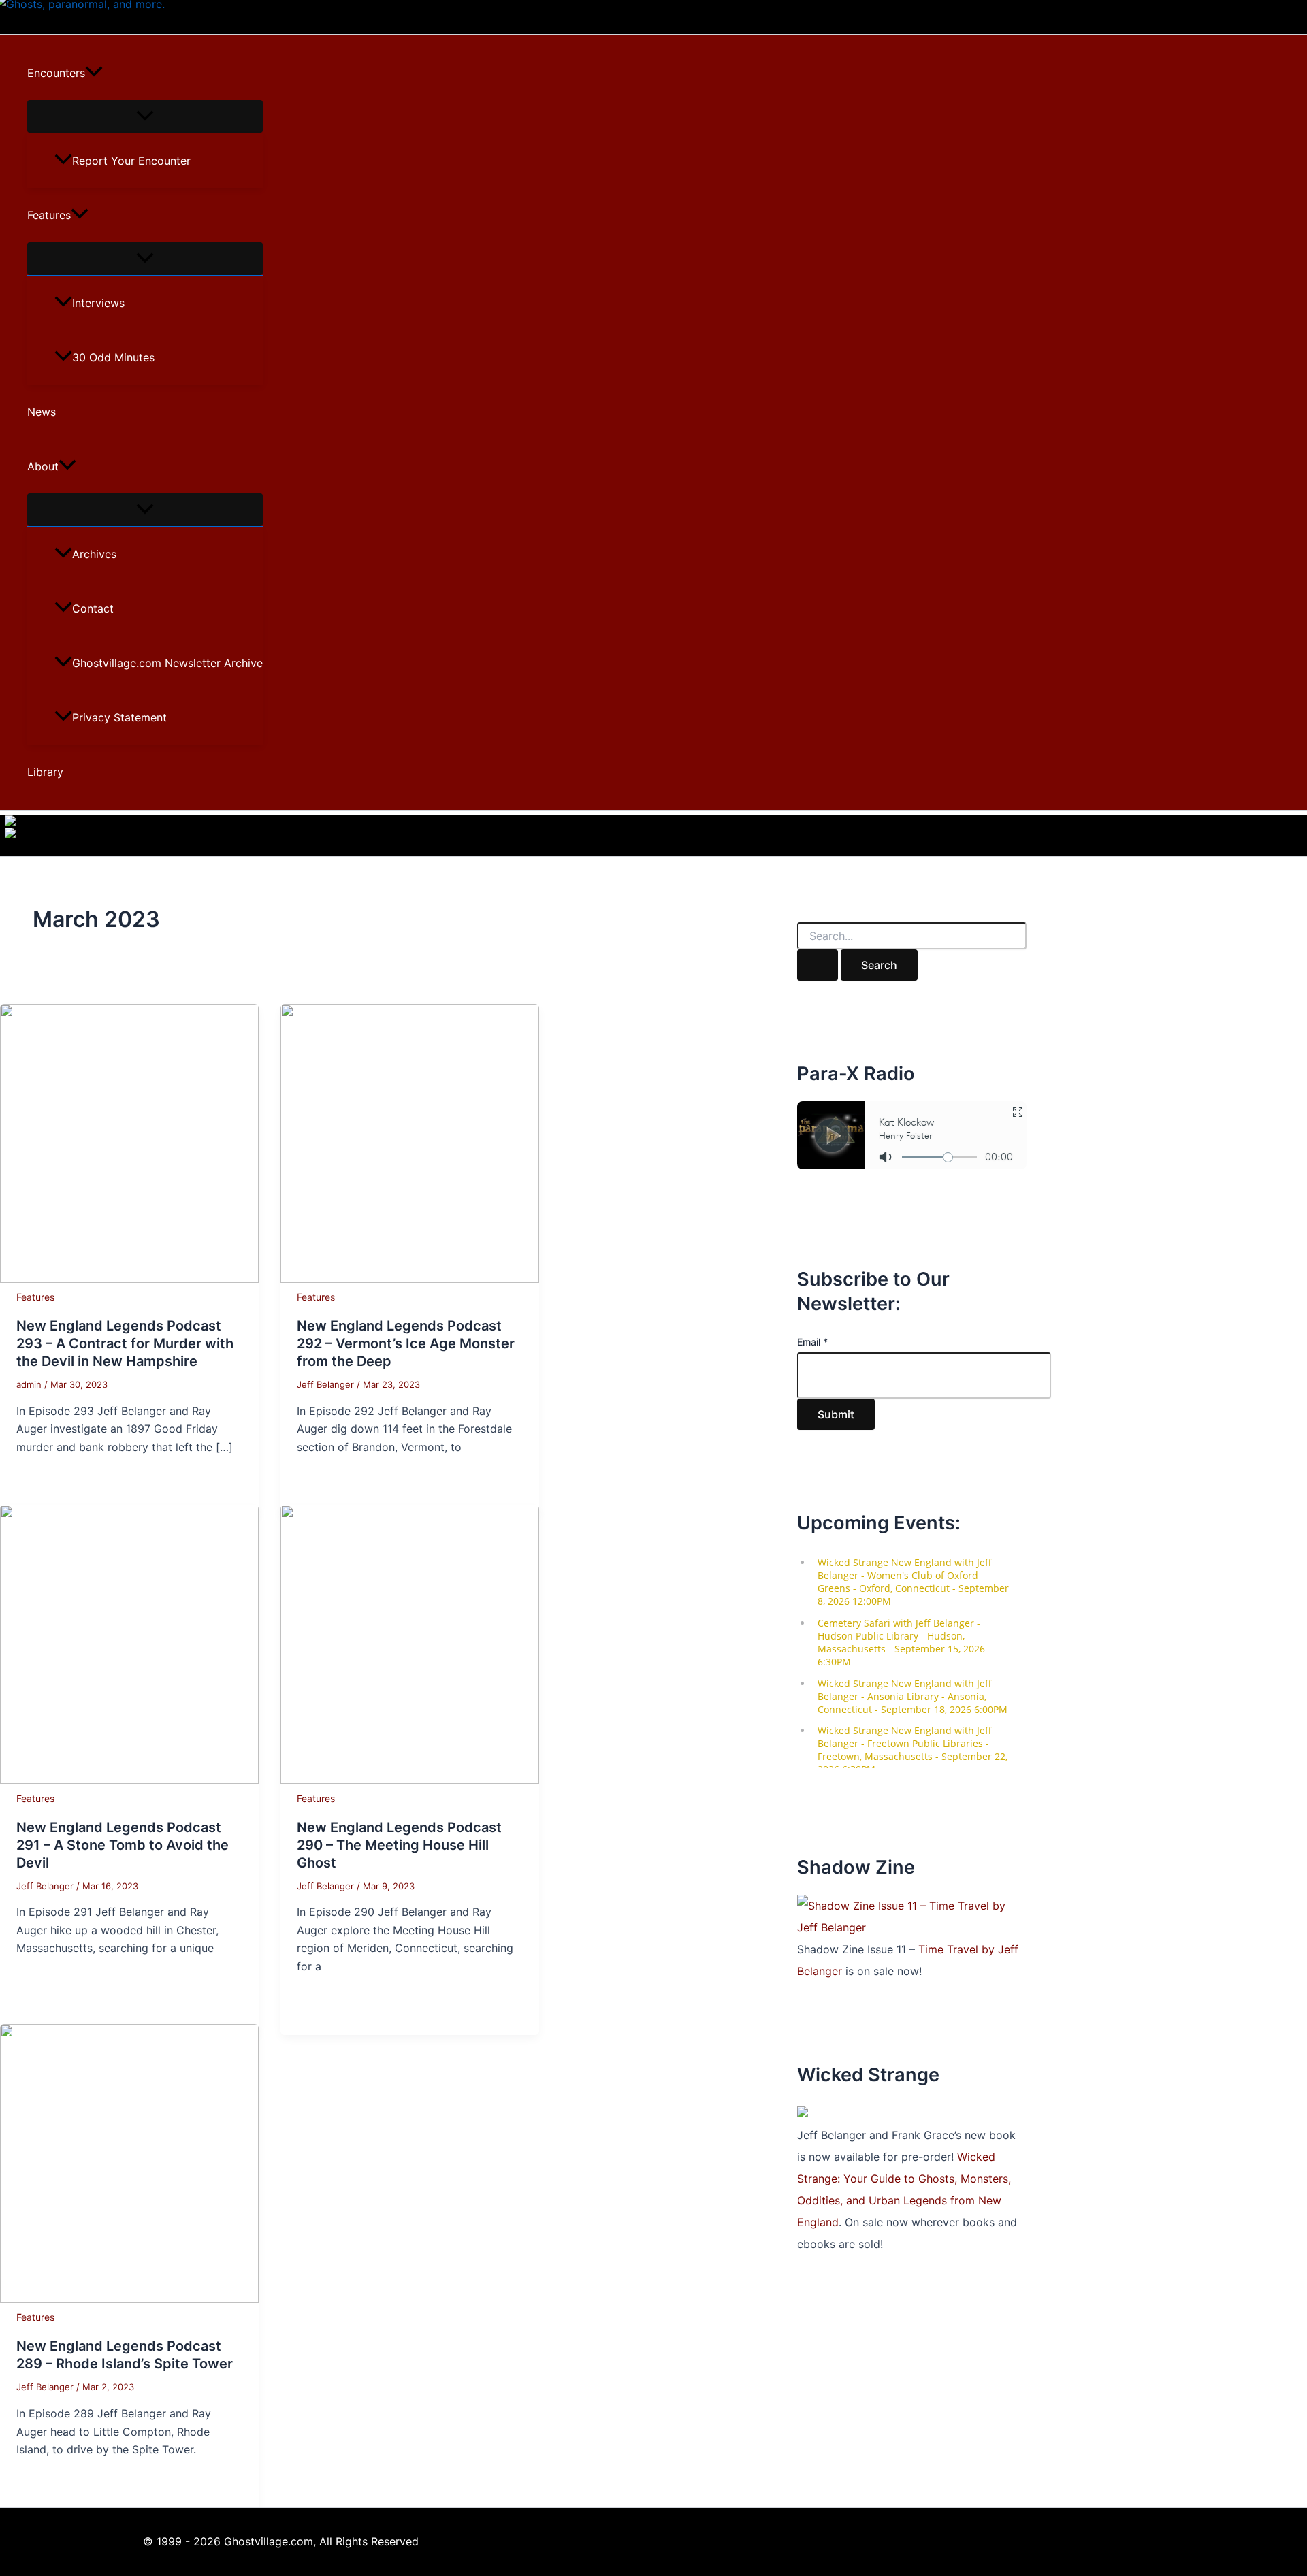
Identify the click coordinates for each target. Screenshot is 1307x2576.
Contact (93, 608)
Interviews (98, 303)
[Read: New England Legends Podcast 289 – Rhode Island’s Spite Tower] (129, 2299)
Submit (836, 1414)
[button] (94, 73)
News (42, 412)
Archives (94, 554)
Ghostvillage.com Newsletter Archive (167, 663)
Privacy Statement (119, 717)
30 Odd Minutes (113, 357)
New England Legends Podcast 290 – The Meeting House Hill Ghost (399, 1845)
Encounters (56, 73)
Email (812, 1342)
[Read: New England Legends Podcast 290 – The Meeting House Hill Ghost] (410, 1780)
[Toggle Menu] (145, 116)
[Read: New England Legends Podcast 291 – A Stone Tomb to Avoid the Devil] (129, 1780)
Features (49, 215)
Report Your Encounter (131, 161)
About (43, 466)
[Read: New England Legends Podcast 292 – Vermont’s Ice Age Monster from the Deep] (410, 1279)
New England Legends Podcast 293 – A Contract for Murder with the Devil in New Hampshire (125, 1343)
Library (45, 772)
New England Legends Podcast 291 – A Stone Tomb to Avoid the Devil (123, 1845)
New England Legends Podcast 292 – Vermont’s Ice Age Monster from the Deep (406, 1343)
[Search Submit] (818, 965)
